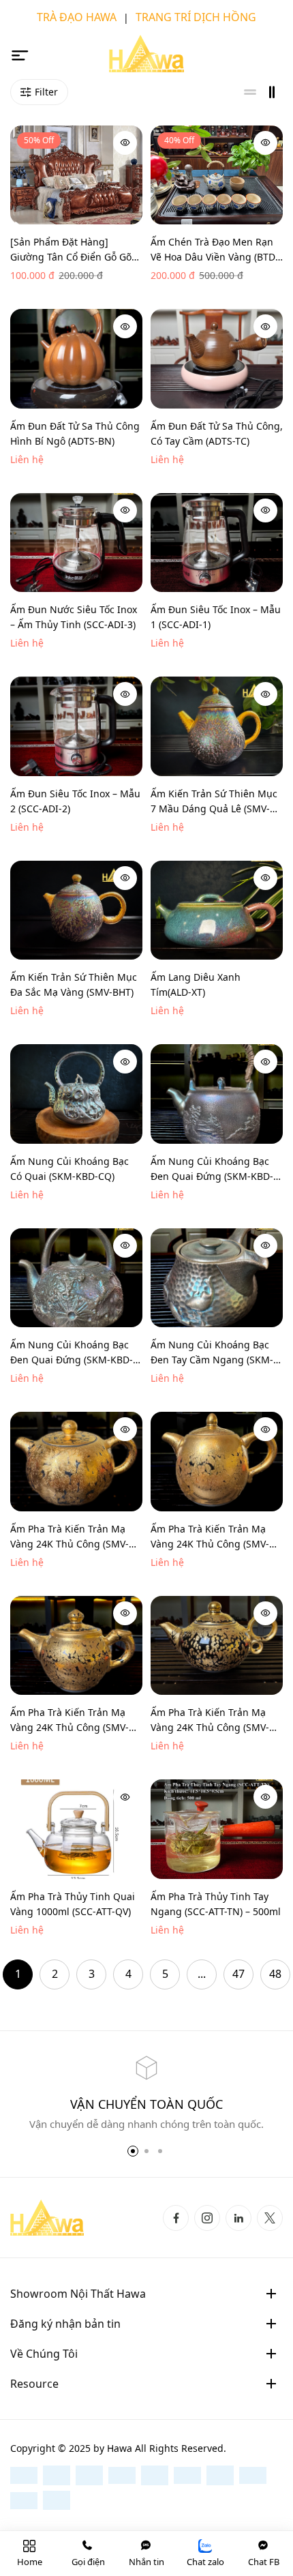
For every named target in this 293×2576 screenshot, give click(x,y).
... (202, 1974)
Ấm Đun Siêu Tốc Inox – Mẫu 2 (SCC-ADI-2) (75, 801)
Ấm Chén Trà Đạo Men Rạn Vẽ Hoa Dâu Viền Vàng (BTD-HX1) (215, 250)
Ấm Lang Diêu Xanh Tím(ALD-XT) (196, 984)
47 (238, 1974)
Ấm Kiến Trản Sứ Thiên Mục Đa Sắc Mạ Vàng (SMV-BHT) (74, 984)
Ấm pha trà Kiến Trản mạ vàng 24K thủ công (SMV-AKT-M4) (210, 1720)
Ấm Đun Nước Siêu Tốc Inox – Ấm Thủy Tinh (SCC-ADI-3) (74, 617)
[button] (133, 2151)
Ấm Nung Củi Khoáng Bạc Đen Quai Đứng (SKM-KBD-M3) (72, 1353)
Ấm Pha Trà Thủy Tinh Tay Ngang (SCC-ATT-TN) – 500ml (216, 1904)
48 (275, 1974)
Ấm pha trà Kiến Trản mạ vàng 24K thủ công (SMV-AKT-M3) (70, 1720)
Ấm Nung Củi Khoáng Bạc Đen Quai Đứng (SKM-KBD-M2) (212, 1169)
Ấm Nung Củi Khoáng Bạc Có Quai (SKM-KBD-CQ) (70, 1169)
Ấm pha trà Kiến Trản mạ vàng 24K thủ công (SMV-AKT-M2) (210, 1537)
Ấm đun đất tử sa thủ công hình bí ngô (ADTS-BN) (75, 433)
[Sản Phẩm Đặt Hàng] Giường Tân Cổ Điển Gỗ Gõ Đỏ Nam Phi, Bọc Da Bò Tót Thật (71, 250)
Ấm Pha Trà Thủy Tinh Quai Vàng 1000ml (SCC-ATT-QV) (73, 1904)
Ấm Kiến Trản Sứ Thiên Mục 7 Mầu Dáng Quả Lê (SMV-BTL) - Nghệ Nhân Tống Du (214, 802)
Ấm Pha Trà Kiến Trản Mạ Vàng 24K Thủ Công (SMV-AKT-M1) (70, 1537)
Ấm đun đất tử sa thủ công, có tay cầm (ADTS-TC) (217, 433)
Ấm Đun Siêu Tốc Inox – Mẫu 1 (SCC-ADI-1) (216, 617)
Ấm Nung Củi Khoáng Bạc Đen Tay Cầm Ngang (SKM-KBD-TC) (212, 1353)
